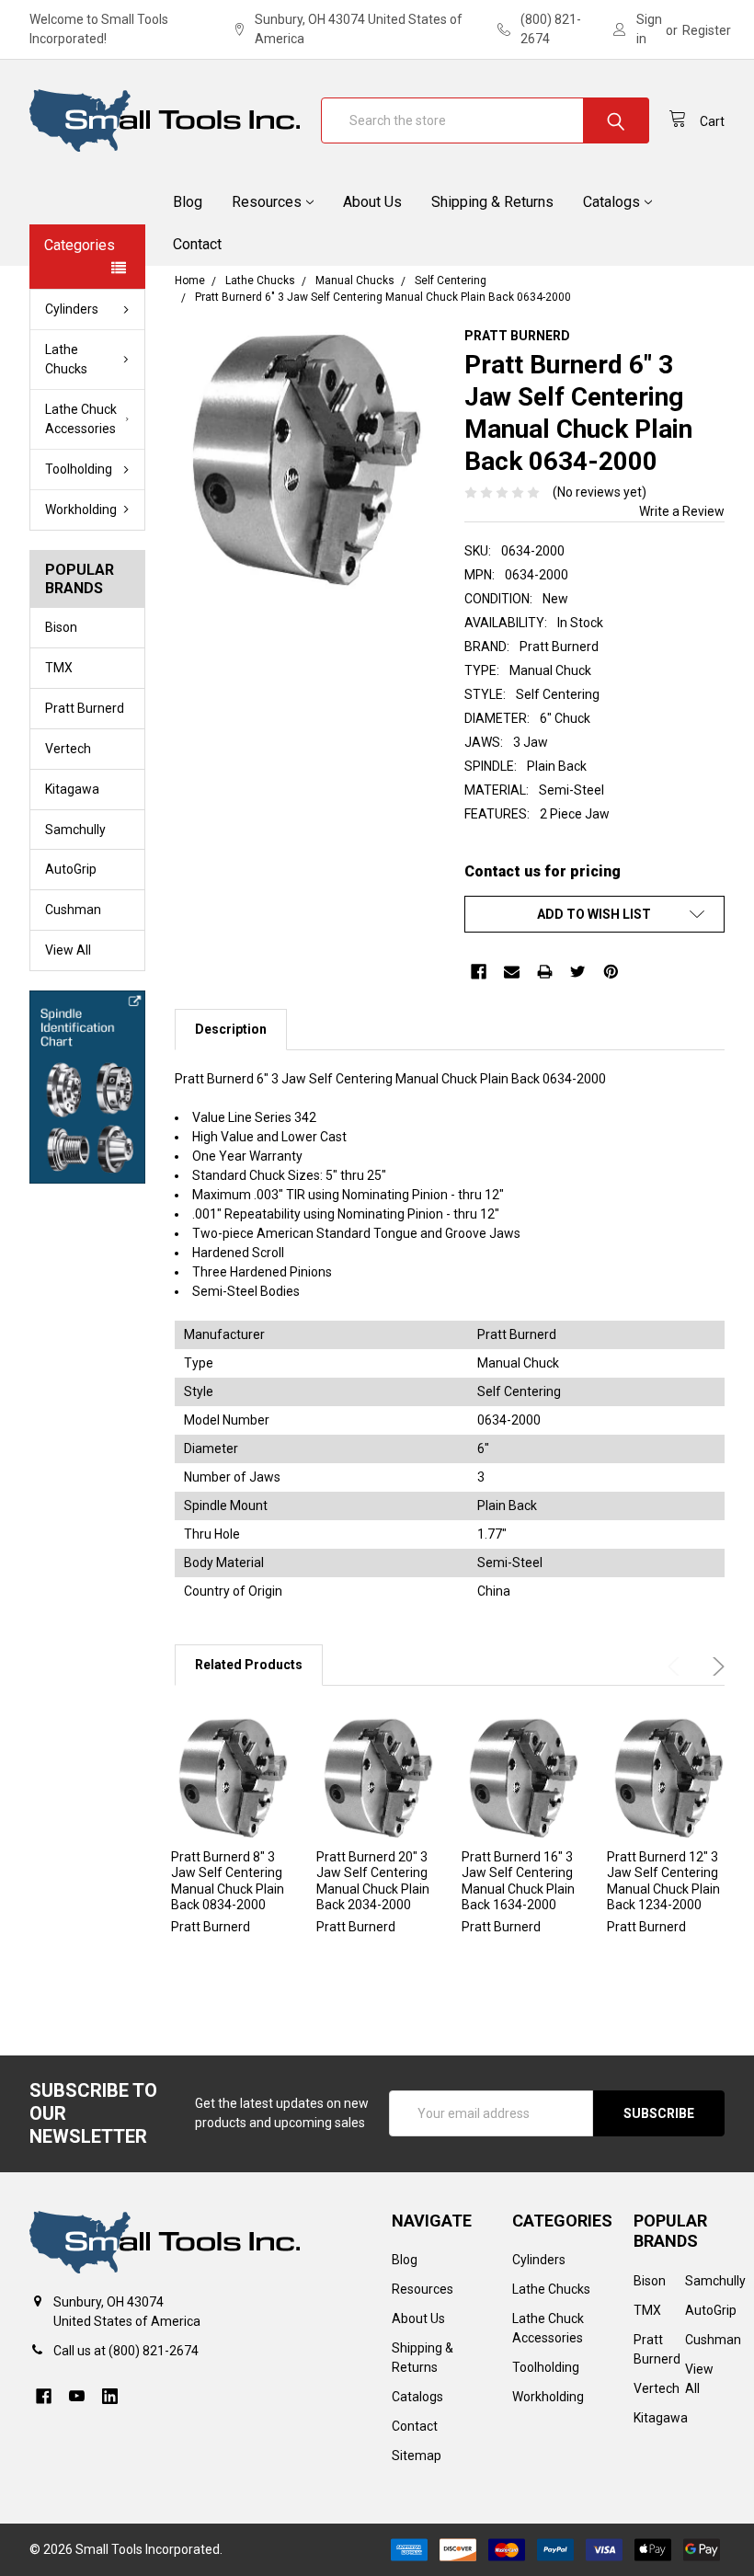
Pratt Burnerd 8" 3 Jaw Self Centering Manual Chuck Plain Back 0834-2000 (228, 1881)
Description (231, 1029)
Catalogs (611, 202)
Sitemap (417, 2456)
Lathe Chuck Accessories (81, 419)
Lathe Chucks (66, 359)
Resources (267, 202)
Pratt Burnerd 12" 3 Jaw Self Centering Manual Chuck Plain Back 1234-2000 (663, 1881)
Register (707, 30)
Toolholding (79, 469)
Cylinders (72, 309)
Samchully (75, 830)
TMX (59, 668)
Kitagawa (72, 789)
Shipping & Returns (492, 202)
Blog (188, 202)
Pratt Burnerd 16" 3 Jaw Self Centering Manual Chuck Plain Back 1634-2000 (518, 1881)
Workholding (81, 509)
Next (715, 1666)
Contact (197, 244)
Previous (677, 1666)
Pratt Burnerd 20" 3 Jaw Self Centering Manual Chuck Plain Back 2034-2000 (373, 1881)
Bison (61, 627)
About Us (372, 202)
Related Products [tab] (249, 1665)
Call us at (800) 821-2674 (126, 2351)
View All (68, 950)
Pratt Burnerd (85, 708)
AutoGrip (71, 869)
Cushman (73, 910)
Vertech (68, 749)
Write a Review (682, 511)
